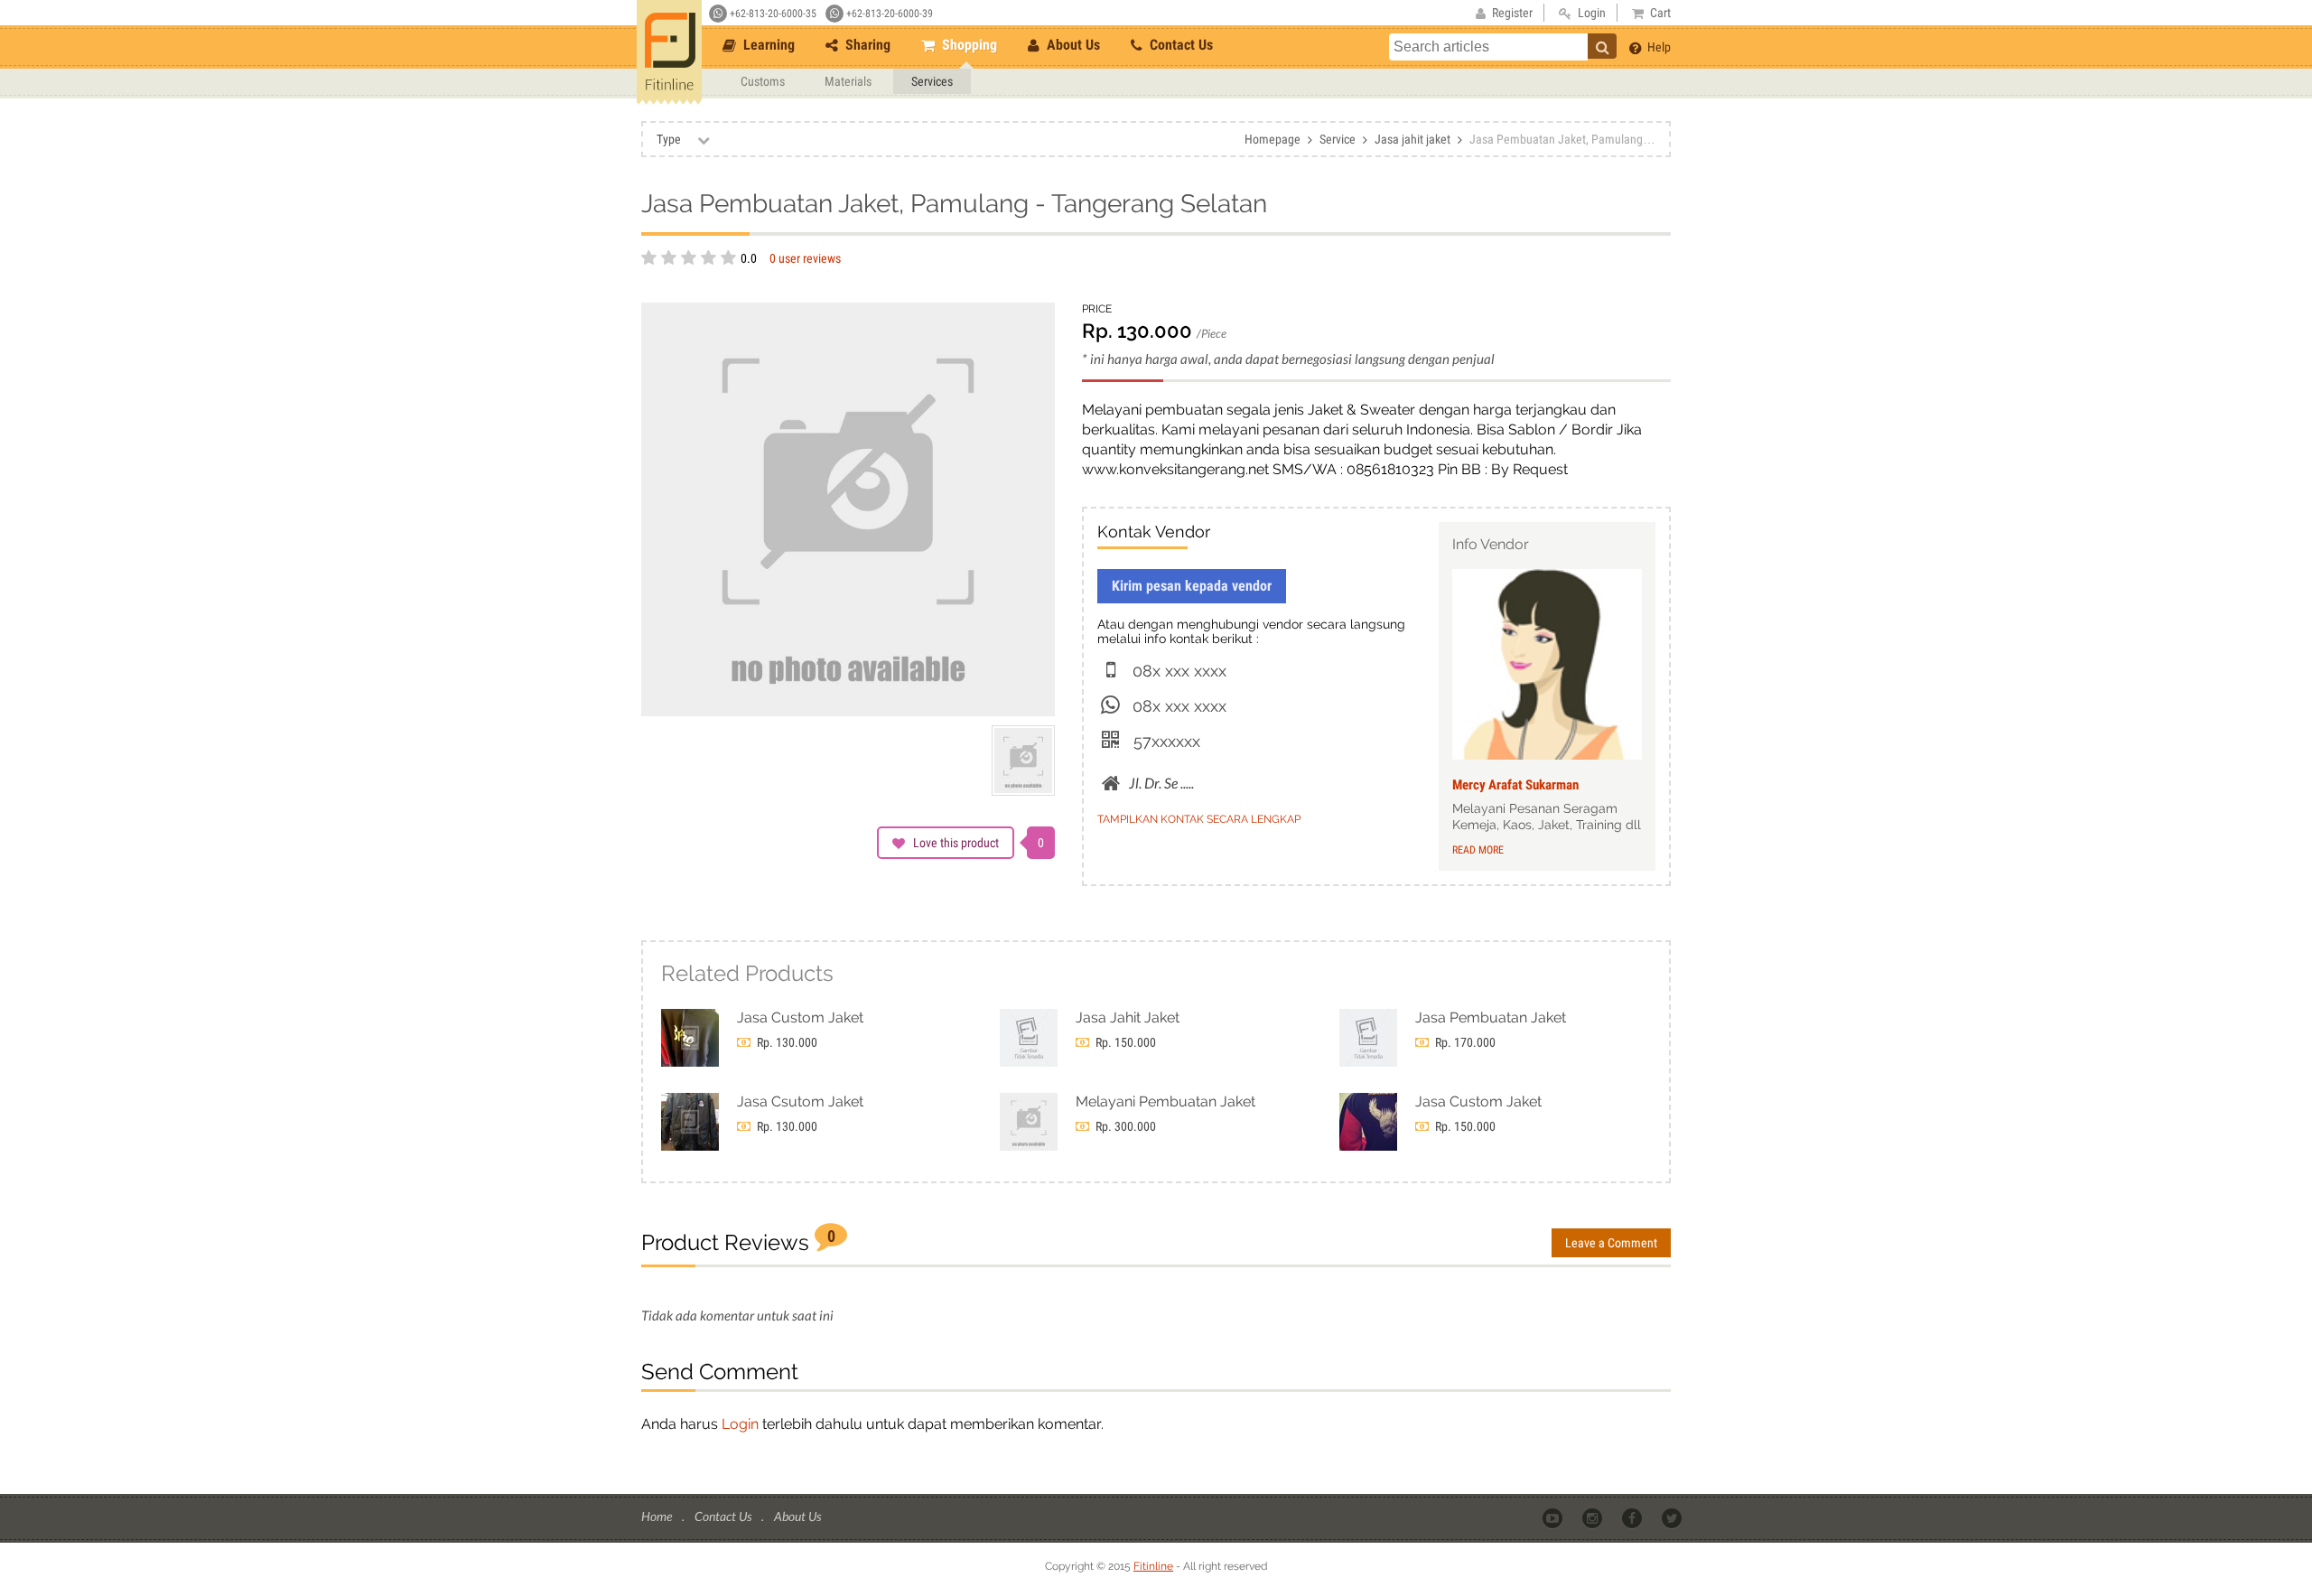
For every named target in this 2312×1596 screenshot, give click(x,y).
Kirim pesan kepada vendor (1192, 586)
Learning (767, 45)
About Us (1072, 45)
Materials (848, 81)
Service (1338, 139)
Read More (1478, 850)
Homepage (1273, 139)
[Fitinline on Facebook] (1633, 1517)
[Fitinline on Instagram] (1594, 1517)
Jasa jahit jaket (1412, 139)
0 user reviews (805, 258)
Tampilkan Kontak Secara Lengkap (1199, 819)
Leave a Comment (1611, 1243)
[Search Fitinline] (1602, 46)
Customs (763, 81)
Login (740, 1424)
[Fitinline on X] (1673, 1517)
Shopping (968, 45)
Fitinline (1153, 1566)
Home (658, 1516)
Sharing (866, 45)
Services (932, 81)
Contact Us (1179, 45)
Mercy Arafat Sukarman (1515, 785)
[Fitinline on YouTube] (1554, 1517)
